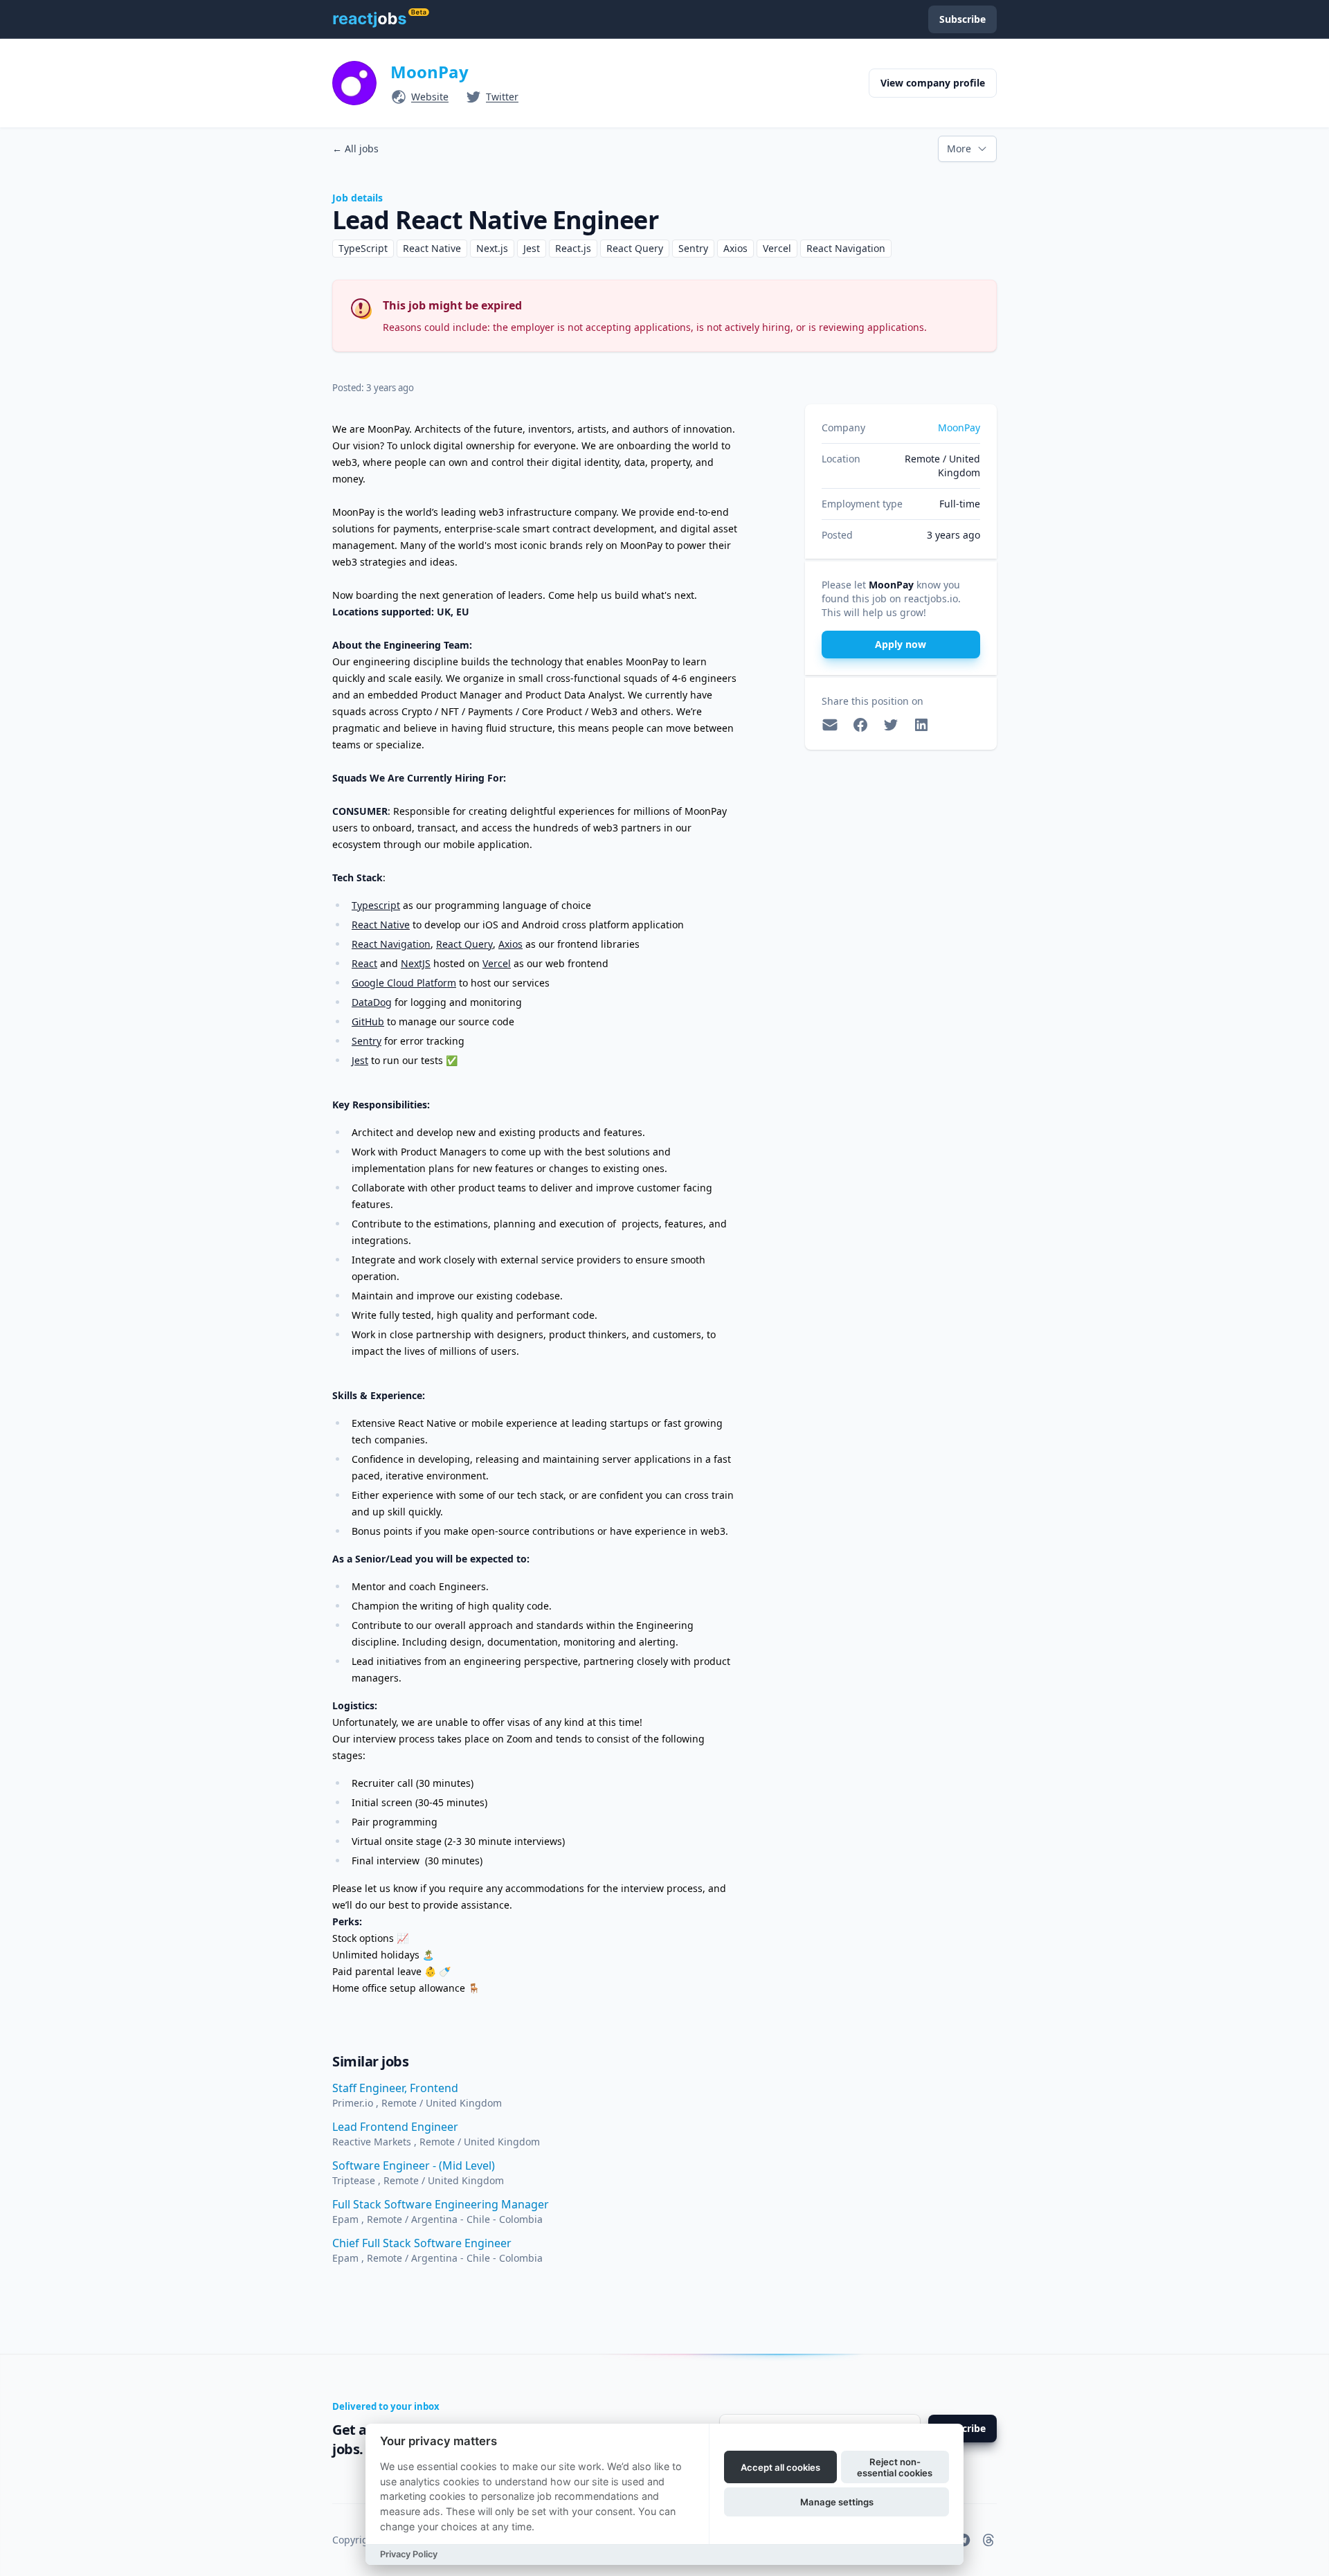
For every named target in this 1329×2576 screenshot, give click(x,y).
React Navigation (391, 944)
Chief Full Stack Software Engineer (422, 2243)
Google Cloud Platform (404, 983)
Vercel (497, 963)
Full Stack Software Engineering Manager (441, 2204)
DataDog (372, 1002)
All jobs (355, 148)
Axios (510, 944)
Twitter (502, 97)
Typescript (376, 905)
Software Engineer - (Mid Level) (414, 2165)
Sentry (367, 1041)
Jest (360, 1060)
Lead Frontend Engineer (395, 2127)
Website (430, 97)
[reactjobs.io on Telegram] (964, 2540)
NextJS (416, 963)
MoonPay (430, 72)
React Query (464, 944)
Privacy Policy (409, 2554)
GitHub (368, 1021)
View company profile (933, 83)
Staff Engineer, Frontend (395, 2088)
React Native (381, 925)
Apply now (901, 644)
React (364, 963)
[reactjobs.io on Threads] (988, 2540)
